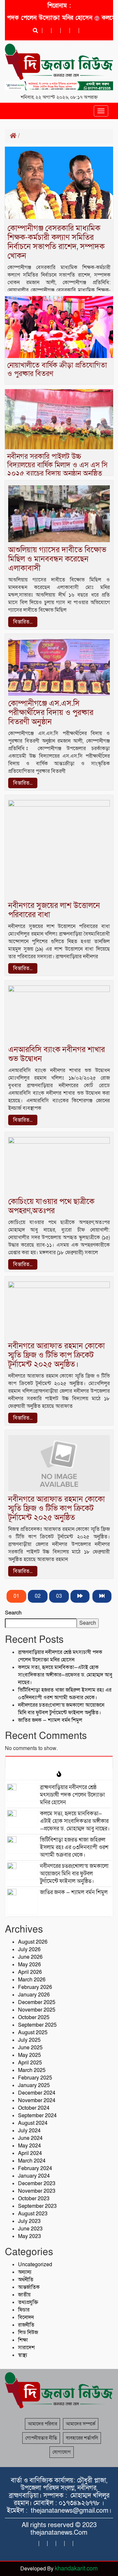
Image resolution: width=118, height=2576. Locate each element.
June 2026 (30, 1957)
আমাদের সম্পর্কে (81, 2424)
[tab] (59, 1762)
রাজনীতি (26, 2325)
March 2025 (32, 2070)
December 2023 (37, 2184)
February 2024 (35, 2168)
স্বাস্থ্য (23, 2355)
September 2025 (37, 2025)
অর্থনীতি (26, 2280)
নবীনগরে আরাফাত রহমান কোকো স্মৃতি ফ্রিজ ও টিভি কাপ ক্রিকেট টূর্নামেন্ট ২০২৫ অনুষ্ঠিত (57, 1508)
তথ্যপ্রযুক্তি (28, 2302)
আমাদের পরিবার (42, 2424)
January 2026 (34, 1995)
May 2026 (29, 1965)
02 (38, 1596)
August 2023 (33, 2214)
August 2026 (33, 1942)
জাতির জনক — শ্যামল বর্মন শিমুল (50, 1720)
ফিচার (24, 2310)
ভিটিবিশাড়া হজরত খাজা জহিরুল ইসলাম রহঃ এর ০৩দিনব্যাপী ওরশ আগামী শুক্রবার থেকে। (65, 1694)
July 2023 (29, 2221)
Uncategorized (35, 2265)
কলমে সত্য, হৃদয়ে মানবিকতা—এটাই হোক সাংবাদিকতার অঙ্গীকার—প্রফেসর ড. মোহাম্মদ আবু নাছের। (65, 1675)
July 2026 (29, 1950)
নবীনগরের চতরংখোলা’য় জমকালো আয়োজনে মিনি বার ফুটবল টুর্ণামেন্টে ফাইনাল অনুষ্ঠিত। (61, 1709)
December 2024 (37, 2093)
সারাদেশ (26, 2348)
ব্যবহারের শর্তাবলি (82, 2438)
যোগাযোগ (62, 2452)
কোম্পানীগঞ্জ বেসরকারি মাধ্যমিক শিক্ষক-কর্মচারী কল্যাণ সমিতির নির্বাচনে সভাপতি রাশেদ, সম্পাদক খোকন (56, 242)
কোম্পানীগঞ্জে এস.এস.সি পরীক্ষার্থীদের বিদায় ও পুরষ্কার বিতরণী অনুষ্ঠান (51, 713)
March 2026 (32, 1980)
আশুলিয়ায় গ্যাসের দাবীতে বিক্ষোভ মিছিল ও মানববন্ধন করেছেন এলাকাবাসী (57, 559)
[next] (80, 1596)
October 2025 (34, 2017)
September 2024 (37, 2116)
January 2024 (34, 2176)
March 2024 (32, 2161)
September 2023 (37, 2206)
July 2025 (29, 2040)
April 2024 (30, 2153)
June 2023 (30, 2229)
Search (13, 1613)
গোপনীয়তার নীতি (41, 2438)
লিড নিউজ (28, 2333)
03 (59, 1596)
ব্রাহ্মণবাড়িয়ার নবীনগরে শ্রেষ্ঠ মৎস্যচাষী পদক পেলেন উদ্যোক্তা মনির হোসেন (60, 1656)
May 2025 (29, 2055)
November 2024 (37, 2101)
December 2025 (37, 2002)
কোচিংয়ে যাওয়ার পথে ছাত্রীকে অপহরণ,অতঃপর (51, 1206)
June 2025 (30, 2048)
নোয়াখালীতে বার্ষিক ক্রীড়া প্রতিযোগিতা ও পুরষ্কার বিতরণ (57, 370)
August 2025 (33, 2033)
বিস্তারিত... (23, 622)
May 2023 (29, 2236)
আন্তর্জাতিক (29, 2287)
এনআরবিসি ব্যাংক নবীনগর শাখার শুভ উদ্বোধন (57, 1054)
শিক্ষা (23, 2340)
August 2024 (33, 2123)
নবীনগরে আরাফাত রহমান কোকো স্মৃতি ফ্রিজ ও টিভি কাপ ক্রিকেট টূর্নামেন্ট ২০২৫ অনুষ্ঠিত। (57, 1355)
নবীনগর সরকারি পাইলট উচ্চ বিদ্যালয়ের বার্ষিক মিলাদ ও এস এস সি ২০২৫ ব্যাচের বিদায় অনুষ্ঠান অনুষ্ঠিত (57, 465)
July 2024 (29, 2131)
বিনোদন (26, 2317)
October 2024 (34, 2108)
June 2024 (30, 2138)
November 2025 (37, 2010)
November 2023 (37, 2191)
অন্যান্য (25, 2272)
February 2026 (35, 1987)
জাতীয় (24, 2295)
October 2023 (34, 2199)
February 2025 (35, 2078)
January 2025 (34, 2085)
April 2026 (30, 1972)
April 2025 (30, 2063)
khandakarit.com (76, 2569)
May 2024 (29, 2146)
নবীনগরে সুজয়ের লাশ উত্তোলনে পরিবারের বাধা (54, 910)
